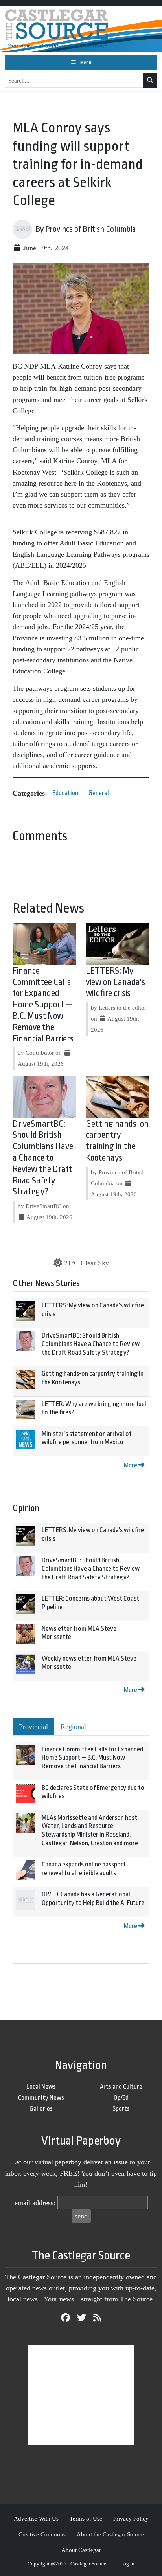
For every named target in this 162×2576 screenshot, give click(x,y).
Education (65, 793)
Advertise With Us (36, 2518)
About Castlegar (81, 2550)
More (131, 1465)
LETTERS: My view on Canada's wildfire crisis (115, 982)
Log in (127, 2564)
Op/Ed (121, 2098)
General (99, 793)
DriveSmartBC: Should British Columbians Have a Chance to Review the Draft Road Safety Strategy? (43, 1158)
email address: (35, 2203)
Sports (121, 2109)
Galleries (41, 2109)
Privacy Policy (131, 2518)
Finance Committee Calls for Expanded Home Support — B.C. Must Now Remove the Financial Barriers (43, 1005)
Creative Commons (42, 2534)
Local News (41, 2087)
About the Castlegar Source (110, 2534)
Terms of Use (86, 2518)
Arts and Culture (121, 2087)
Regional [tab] (73, 1727)
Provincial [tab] (33, 1727)
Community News (41, 2098)
